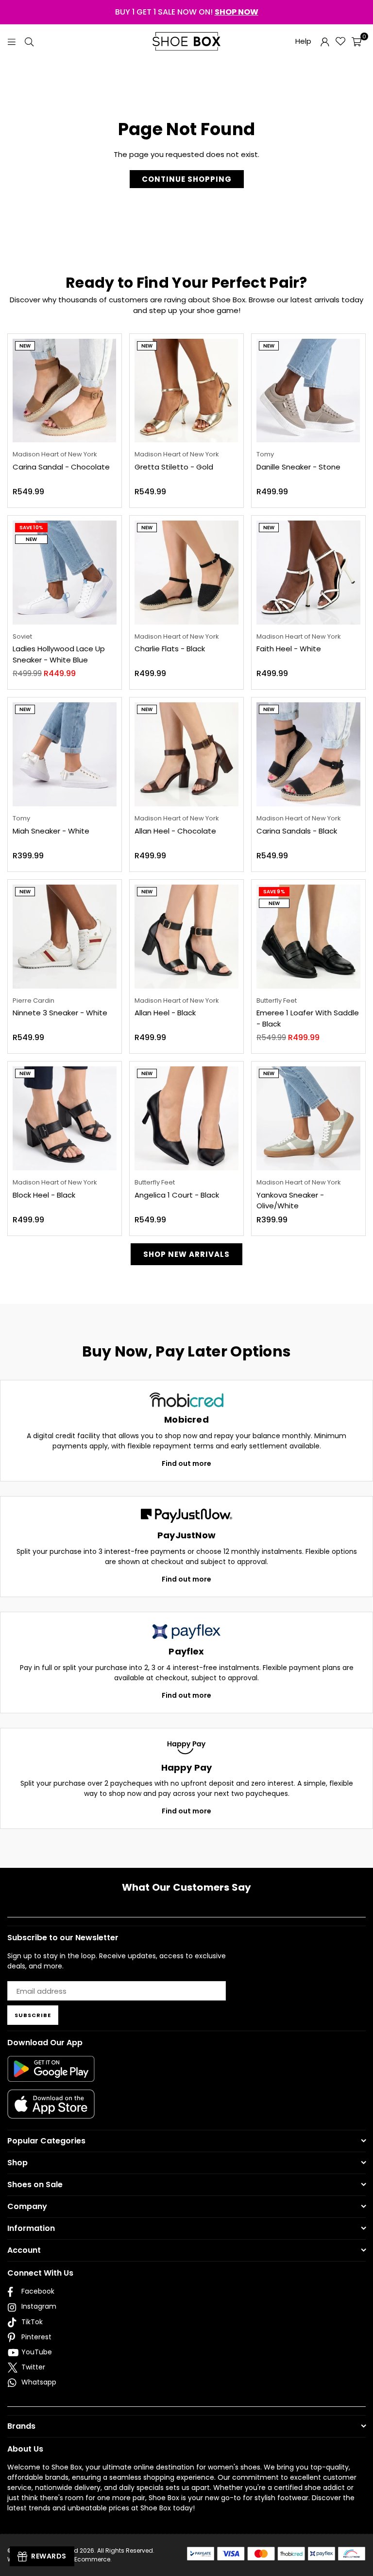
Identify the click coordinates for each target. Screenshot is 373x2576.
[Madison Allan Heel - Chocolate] (186, 754)
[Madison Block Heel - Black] (65, 1118)
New (25, 346)
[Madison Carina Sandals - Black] (308, 754)
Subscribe (33, 2015)
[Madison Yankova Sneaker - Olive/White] (308, 1118)
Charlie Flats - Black (170, 649)
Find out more (186, 1463)
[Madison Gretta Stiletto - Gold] (186, 391)
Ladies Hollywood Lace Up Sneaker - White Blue (59, 654)
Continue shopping (187, 179)
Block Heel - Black (44, 1195)
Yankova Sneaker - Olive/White (290, 1201)
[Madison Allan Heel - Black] (186, 937)
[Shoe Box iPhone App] (51, 2111)
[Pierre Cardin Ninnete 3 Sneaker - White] (65, 937)
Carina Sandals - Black (297, 831)
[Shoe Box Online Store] (186, 41)
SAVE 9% (274, 892)
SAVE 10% (31, 528)
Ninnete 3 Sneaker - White (60, 1013)
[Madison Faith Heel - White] (308, 573)
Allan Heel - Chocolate (175, 831)
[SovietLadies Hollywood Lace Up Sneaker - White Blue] (65, 573)
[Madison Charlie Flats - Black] (186, 573)
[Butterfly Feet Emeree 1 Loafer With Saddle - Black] (308, 937)
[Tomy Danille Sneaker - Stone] (308, 391)
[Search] (29, 41)
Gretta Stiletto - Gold (174, 467)
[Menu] (12, 41)
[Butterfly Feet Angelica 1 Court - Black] (186, 1118)
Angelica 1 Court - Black (177, 1195)
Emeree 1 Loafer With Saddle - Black (308, 1018)
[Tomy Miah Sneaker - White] (65, 754)
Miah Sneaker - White (51, 831)
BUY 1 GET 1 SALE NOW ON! (187, 12)
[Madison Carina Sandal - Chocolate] (65, 391)
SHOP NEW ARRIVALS (186, 1254)
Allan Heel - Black (165, 1013)
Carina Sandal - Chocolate (61, 467)
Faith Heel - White (289, 649)
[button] (356, 41)
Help (303, 41)
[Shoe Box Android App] (51, 2074)
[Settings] (325, 41)
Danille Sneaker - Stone (298, 467)
